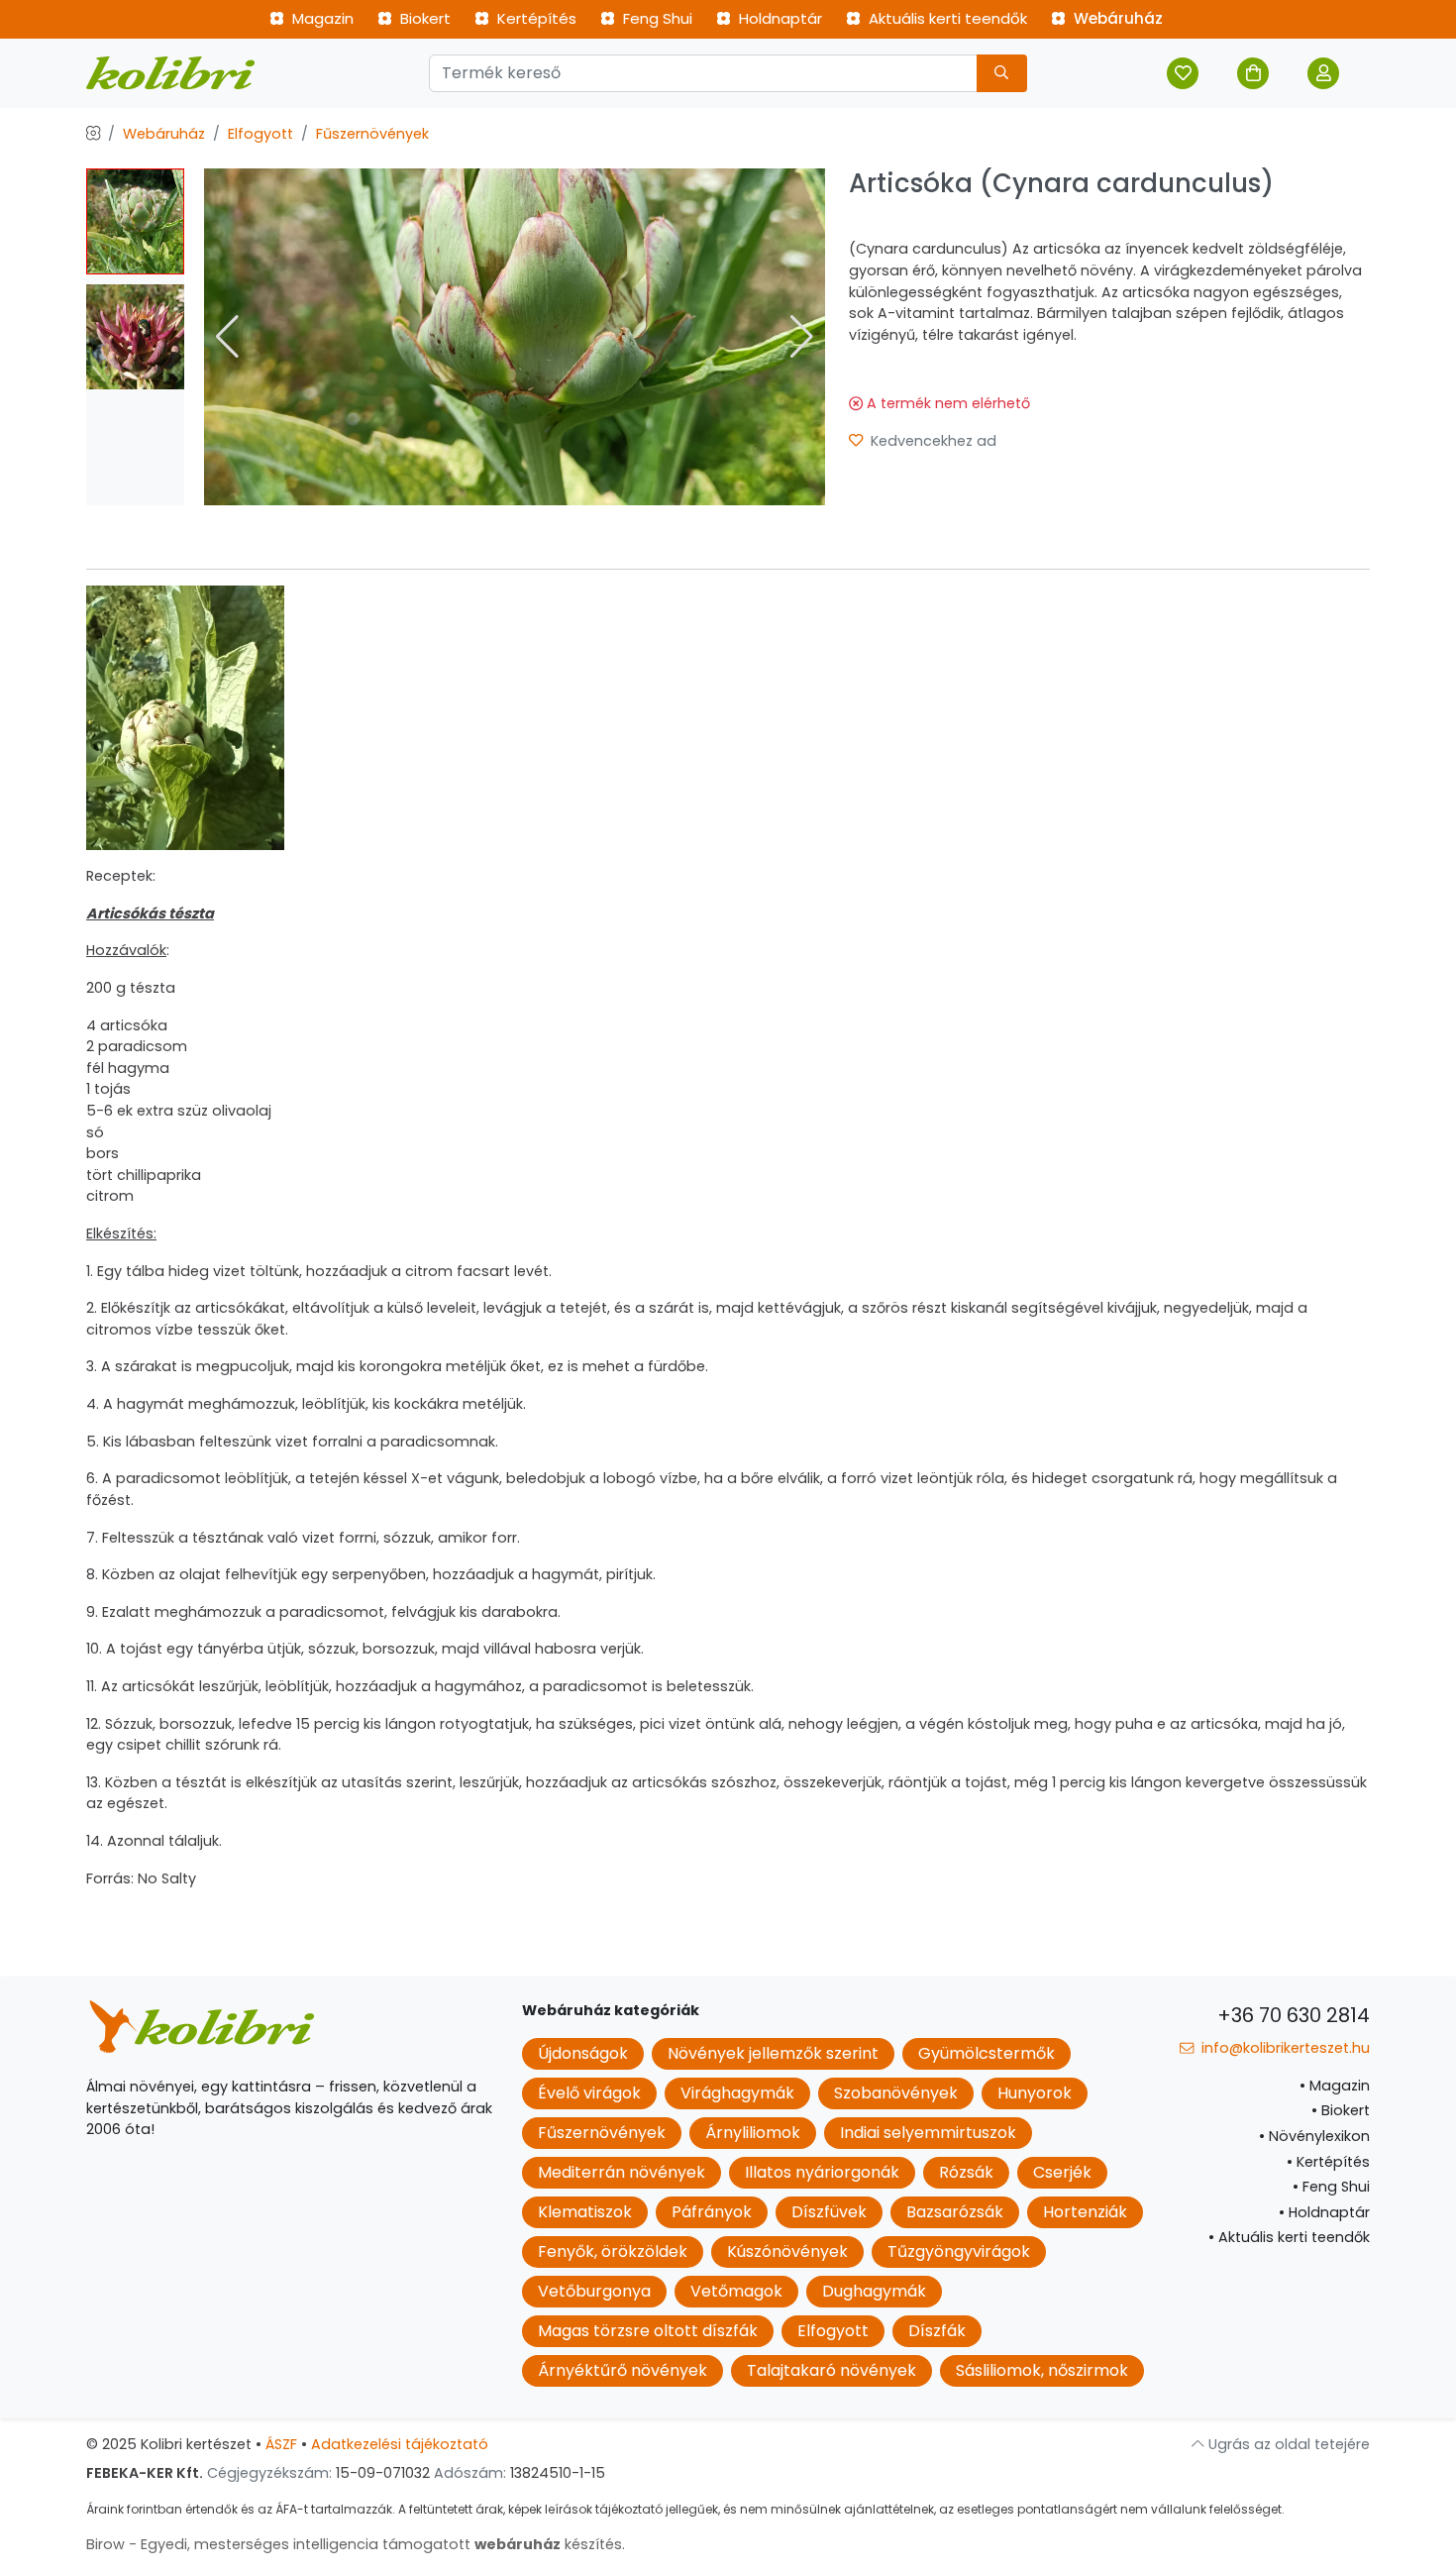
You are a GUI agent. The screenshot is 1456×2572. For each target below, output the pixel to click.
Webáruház (1116, 18)
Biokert (423, 18)
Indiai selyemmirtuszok (928, 2133)
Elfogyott (260, 134)
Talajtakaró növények (832, 2370)
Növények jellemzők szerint (773, 2053)
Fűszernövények (372, 134)
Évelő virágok (589, 2093)
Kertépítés (535, 18)
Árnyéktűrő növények (623, 2370)
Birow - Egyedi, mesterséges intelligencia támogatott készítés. (356, 2544)
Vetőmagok (736, 2291)
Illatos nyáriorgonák (822, 2172)
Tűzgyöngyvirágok (959, 2251)
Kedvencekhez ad (932, 441)
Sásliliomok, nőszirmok (1042, 2370)
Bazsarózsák (955, 2212)
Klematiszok (585, 2212)
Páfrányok (712, 2212)
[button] (802, 337)
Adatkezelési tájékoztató (400, 2444)
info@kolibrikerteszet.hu (1284, 2048)
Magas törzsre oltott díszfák (648, 2331)
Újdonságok (583, 2053)
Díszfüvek (829, 2212)
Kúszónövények (787, 2251)
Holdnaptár (779, 18)
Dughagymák (874, 2291)
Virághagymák (737, 2093)
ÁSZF (281, 2444)
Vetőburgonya (594, 2291)
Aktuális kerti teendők (946, 18)
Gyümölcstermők (987, 2053)
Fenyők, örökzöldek (613, 2251)
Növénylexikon (1314, 2136)
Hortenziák (1085, 2212)
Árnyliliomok (753, 2133)
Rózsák (966, 2172)
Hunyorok (1035, 2093)
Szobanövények (896, 2093)
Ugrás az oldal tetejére (1287, 2444)
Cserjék (1062, 2172)
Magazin (321, 18)
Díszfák (937, 2331)
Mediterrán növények (622, 2172)
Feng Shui (656, 18)
